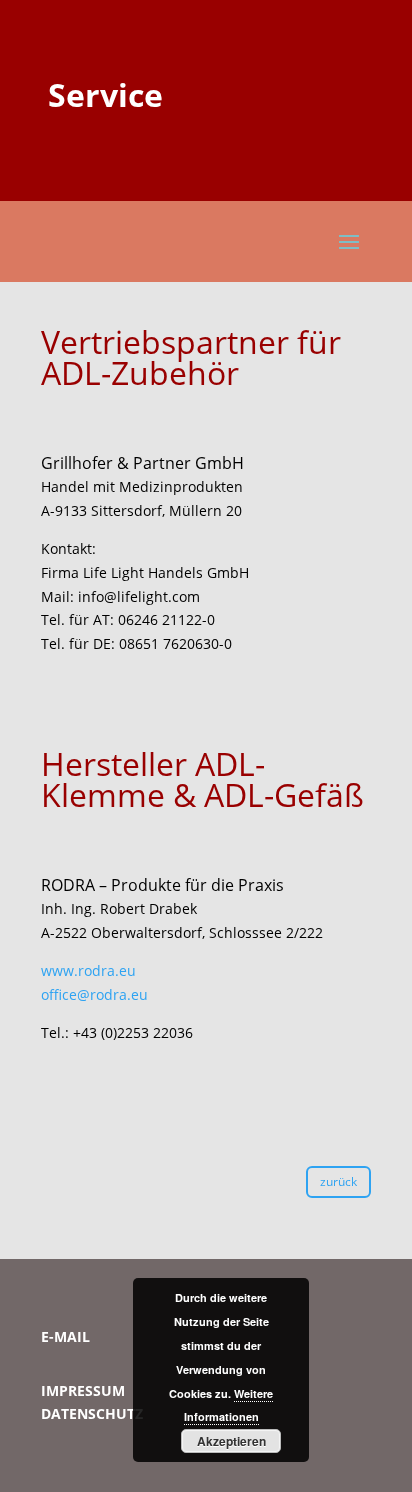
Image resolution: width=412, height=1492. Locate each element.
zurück (338, 1181)
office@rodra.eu (94, 994)
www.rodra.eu (88, 970)
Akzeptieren (231, 1441)
